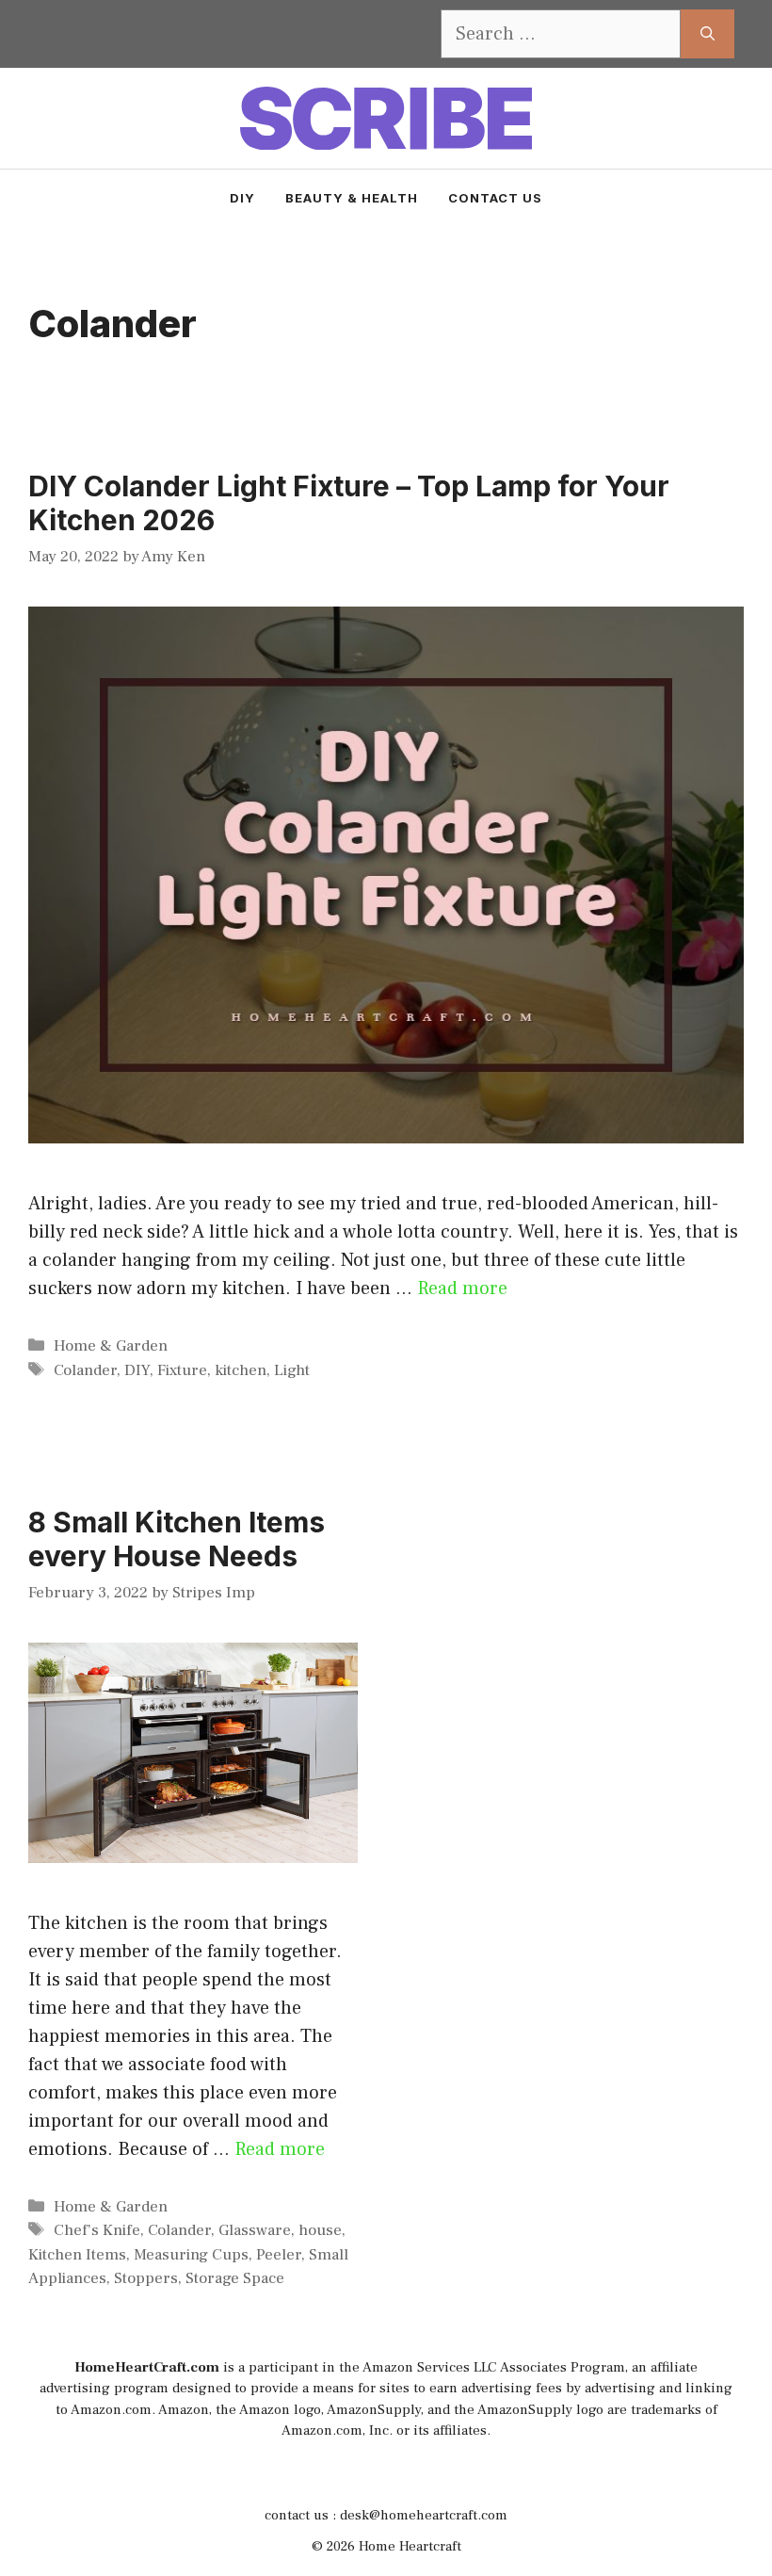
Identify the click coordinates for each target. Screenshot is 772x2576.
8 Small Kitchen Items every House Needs (177, 1539)
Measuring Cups (191, 2255)
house (320, 2230)
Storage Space (235, 2278)
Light (292, 1370)
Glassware (255, 2230)
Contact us (495, 198)
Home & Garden (111, 1346)
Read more (462, 1288)
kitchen (241, 1370)
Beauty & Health (352, 198)
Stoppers (146, 2278)
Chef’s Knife (97, 2230)
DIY (242, 198)
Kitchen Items (77, 2255)
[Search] (708, 34)
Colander (85, 1370)
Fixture (182, 1370)
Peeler (279, 2255)
